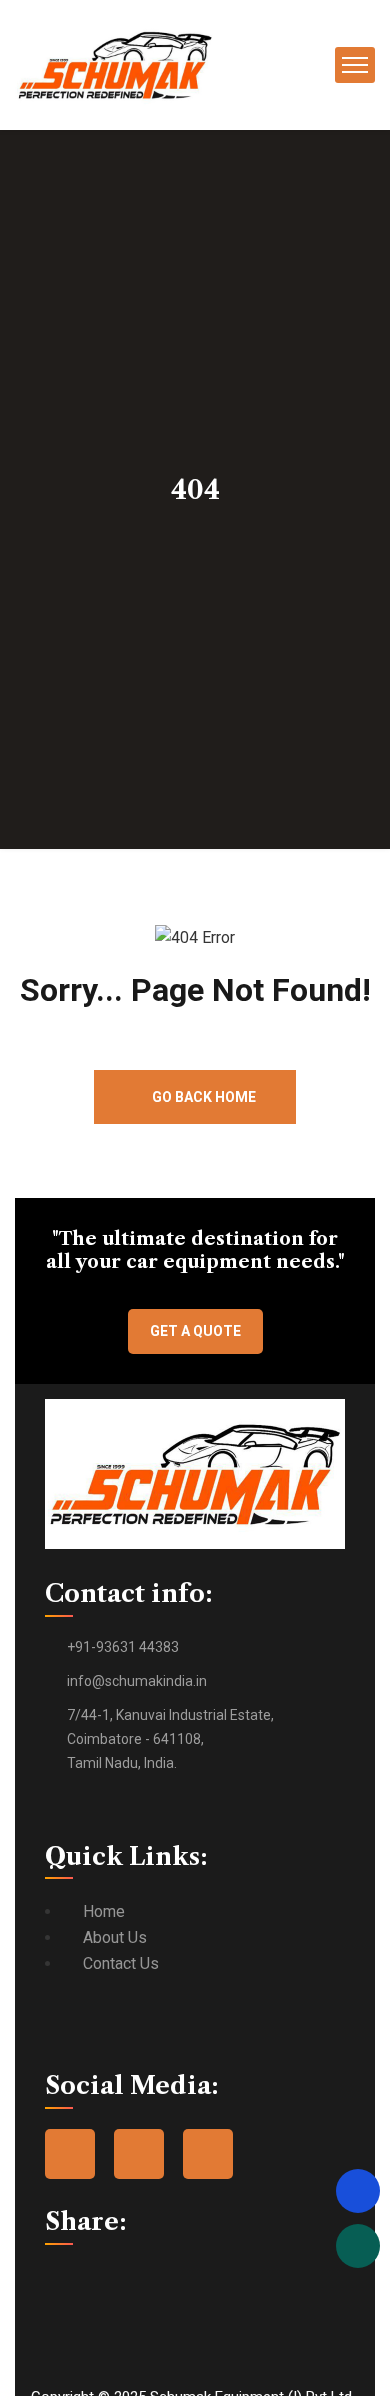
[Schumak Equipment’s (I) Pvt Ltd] (115, 63)
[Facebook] (70, 2154)
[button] (51, 2278)
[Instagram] (139, 2154)
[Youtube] (208, 2154)
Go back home (202, 1097)
